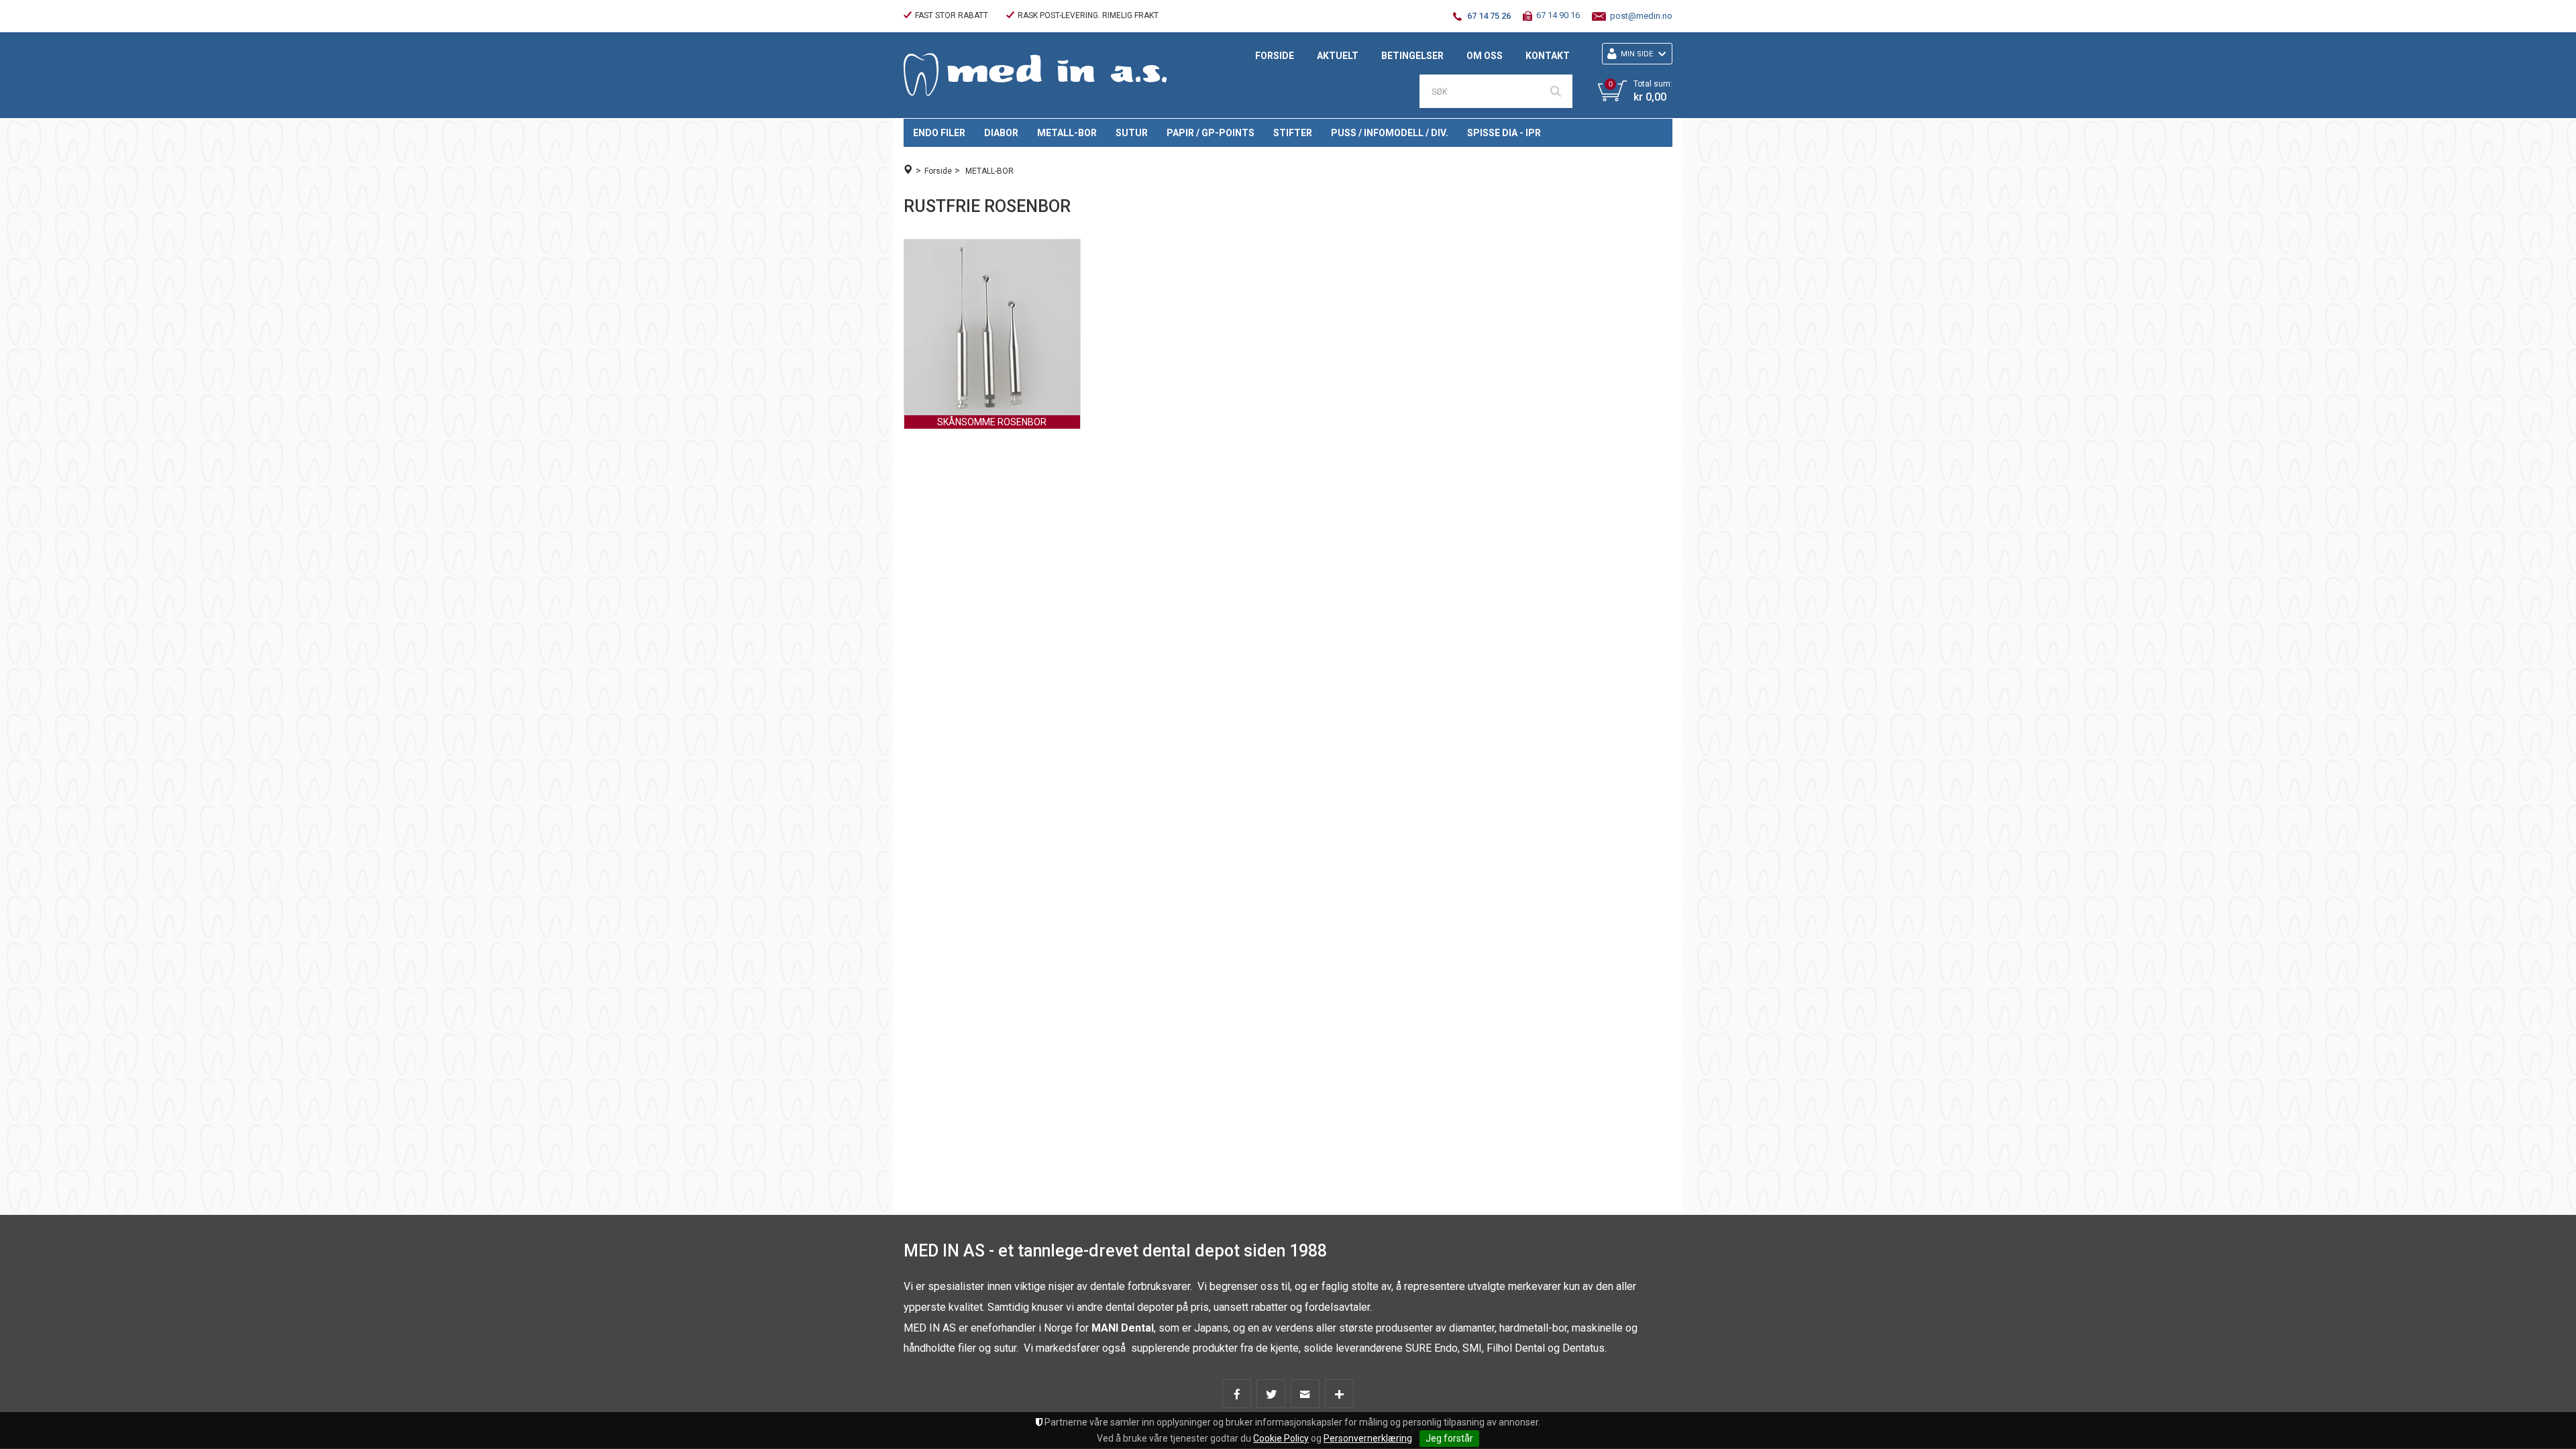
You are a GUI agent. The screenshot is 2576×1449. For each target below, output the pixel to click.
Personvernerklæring (1368, 1438)
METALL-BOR (1067, 133)
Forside (1275, 56)
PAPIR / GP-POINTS (1211, 133)
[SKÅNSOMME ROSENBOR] (992, 327)
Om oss (1485, 56)
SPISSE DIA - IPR (1504, 133)
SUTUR (1132, 133)
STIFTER (1293, 133)
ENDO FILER (939, 133)
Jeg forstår (1449, 1438)
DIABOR (1001, 133)
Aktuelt (1338, 56)
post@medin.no (1641, 16)
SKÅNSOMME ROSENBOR (992, 422)
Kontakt (1548, 56)
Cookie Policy (1281, 1438)
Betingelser (1412, 56)
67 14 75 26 (1489, 16)
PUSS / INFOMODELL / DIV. (1390, 133)
